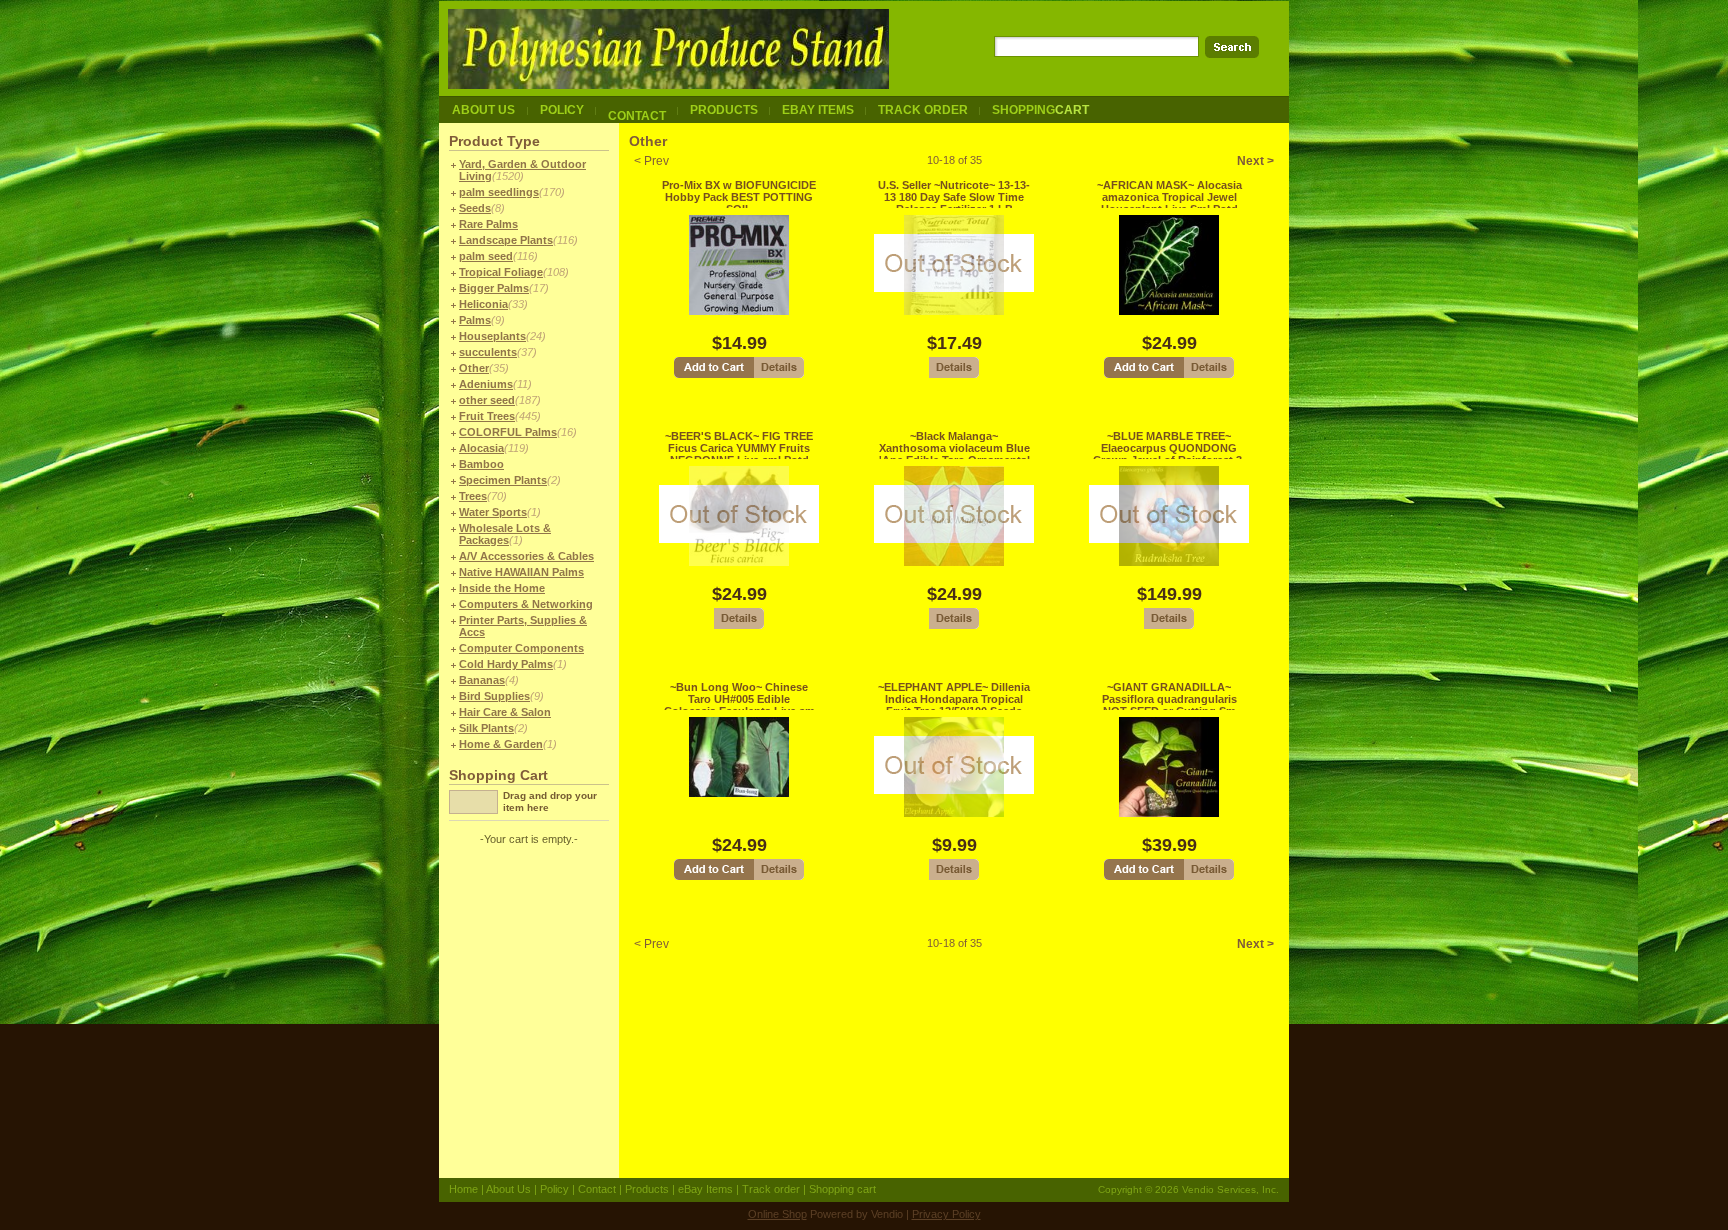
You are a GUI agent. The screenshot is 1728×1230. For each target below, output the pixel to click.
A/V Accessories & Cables (526, 556)
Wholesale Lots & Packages (505, 534)
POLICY (562, 110)
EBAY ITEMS (818, 110)
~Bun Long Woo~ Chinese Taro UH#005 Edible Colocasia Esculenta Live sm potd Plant (739, 705)
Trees (473, 496)
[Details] (779, 375)
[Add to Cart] (714, 375)
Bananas (482, 680)
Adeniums (486, 384)
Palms (475, 320)
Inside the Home (502, 588)
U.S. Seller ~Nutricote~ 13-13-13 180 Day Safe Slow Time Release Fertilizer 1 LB (954, 197)
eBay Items (705, 1189)
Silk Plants (486, 728)
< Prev (651, 161)
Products (647, 1189)
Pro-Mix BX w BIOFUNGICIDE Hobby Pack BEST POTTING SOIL (739, 197)
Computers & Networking (526, 604)
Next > (1255, 161)
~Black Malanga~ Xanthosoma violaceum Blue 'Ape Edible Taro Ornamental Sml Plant (954, 454)
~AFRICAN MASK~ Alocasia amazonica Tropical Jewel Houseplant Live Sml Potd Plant (1169, 203)
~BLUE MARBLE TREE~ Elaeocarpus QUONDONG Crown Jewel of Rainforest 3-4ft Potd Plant (1169, 454)
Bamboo (481, 464)
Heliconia (483, 304)
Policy (554, 1189)
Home (463, 1189)
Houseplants (492, 336)
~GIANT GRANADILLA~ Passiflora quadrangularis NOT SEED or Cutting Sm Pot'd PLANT (1169, 705)
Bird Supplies (494, 696)
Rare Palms (488, 224)
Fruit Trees (487, 416)
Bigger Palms (494, 288)
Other (474, 368)
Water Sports (493, 512)
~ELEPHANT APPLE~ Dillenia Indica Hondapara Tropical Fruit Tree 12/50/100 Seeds (954, 699)
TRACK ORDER (923, 110)
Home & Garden (501, 744)
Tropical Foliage (501, 272)
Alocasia (481, 448)
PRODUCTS (724, 110)
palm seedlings (499, 192)
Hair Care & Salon (505, 712)
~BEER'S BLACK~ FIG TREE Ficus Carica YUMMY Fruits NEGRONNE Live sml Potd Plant (739, 454)
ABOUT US (483, 110)
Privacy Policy (946, 1214)
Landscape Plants (506, 240)
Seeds (475, 208)
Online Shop (777, 1214)
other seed (487, 400)
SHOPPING (1040, 110)
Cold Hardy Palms (506, 664)
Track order (771, 1189)
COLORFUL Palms (508, 432)
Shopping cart (842, 1189)
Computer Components (521, 648)
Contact (597, 1189)
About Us (508, 1189)
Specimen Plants (503, 480)
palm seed (486, 256)
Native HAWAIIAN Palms (521, 572)
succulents (488, 352)
